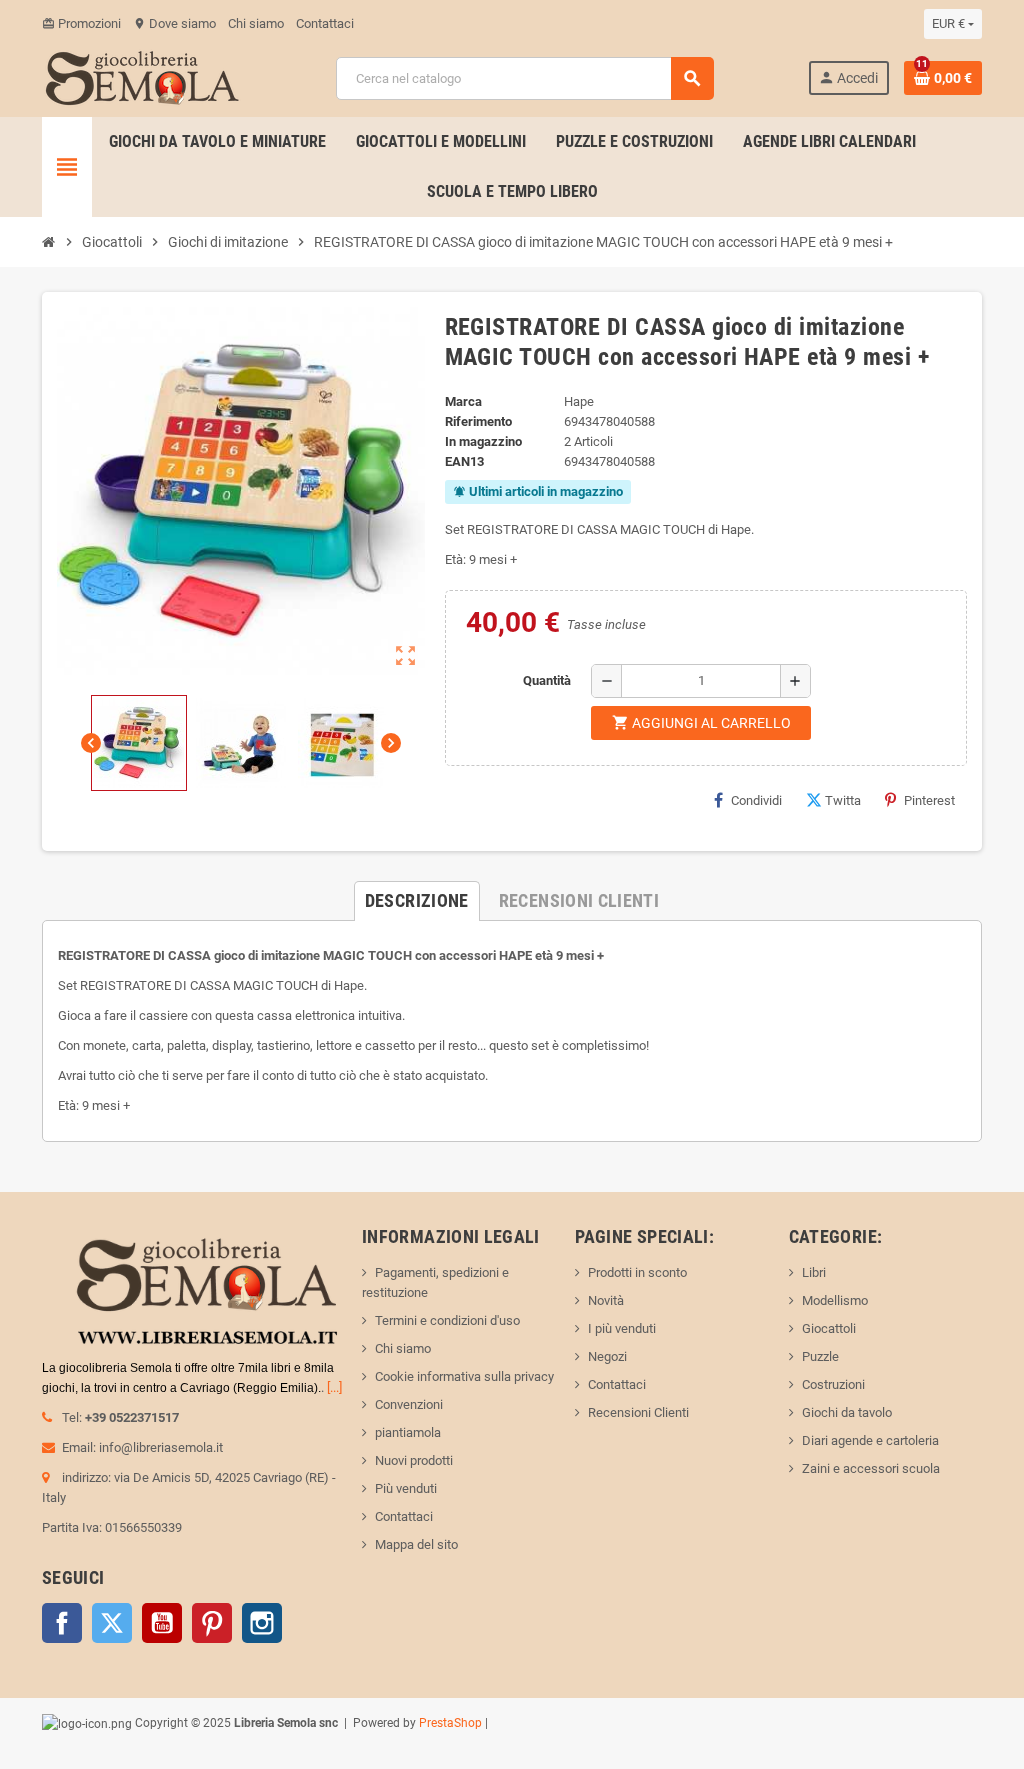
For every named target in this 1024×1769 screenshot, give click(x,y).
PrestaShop (450, 1723)
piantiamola (408, 1432)
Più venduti (406, 1488)
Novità (606, 1300)
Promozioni (81, 23)
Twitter (112, 1623)
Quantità (547, 680)
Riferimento (478, 421)
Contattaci (325, 23)
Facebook (62, 1623)
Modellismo (835, 1300)
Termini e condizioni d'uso (447, 1320)
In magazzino (483, 441)
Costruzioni (833, 1384)
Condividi (756, 800)
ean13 (464, 461)
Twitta (843, 800)
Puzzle (820, 1356)
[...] (334, 1387)
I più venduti (622, 1328)
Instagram (262, 1623)
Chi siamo (256, 23)
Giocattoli (829, 1328)
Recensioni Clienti (638, 1412)
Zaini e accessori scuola (871, 1468)
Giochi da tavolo (847, 1412)
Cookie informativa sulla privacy (464, 1376)
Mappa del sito (416, 1544)
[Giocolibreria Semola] (142, 76)
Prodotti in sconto (637, 1272)
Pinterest (929, 800)
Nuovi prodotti (414, 1460)
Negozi (607, 1356)
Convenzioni (409, 1404)
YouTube (162, 1623)
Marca (463, 401)
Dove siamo (174, 23)
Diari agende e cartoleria (870, 1440)
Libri (814, 1272)
